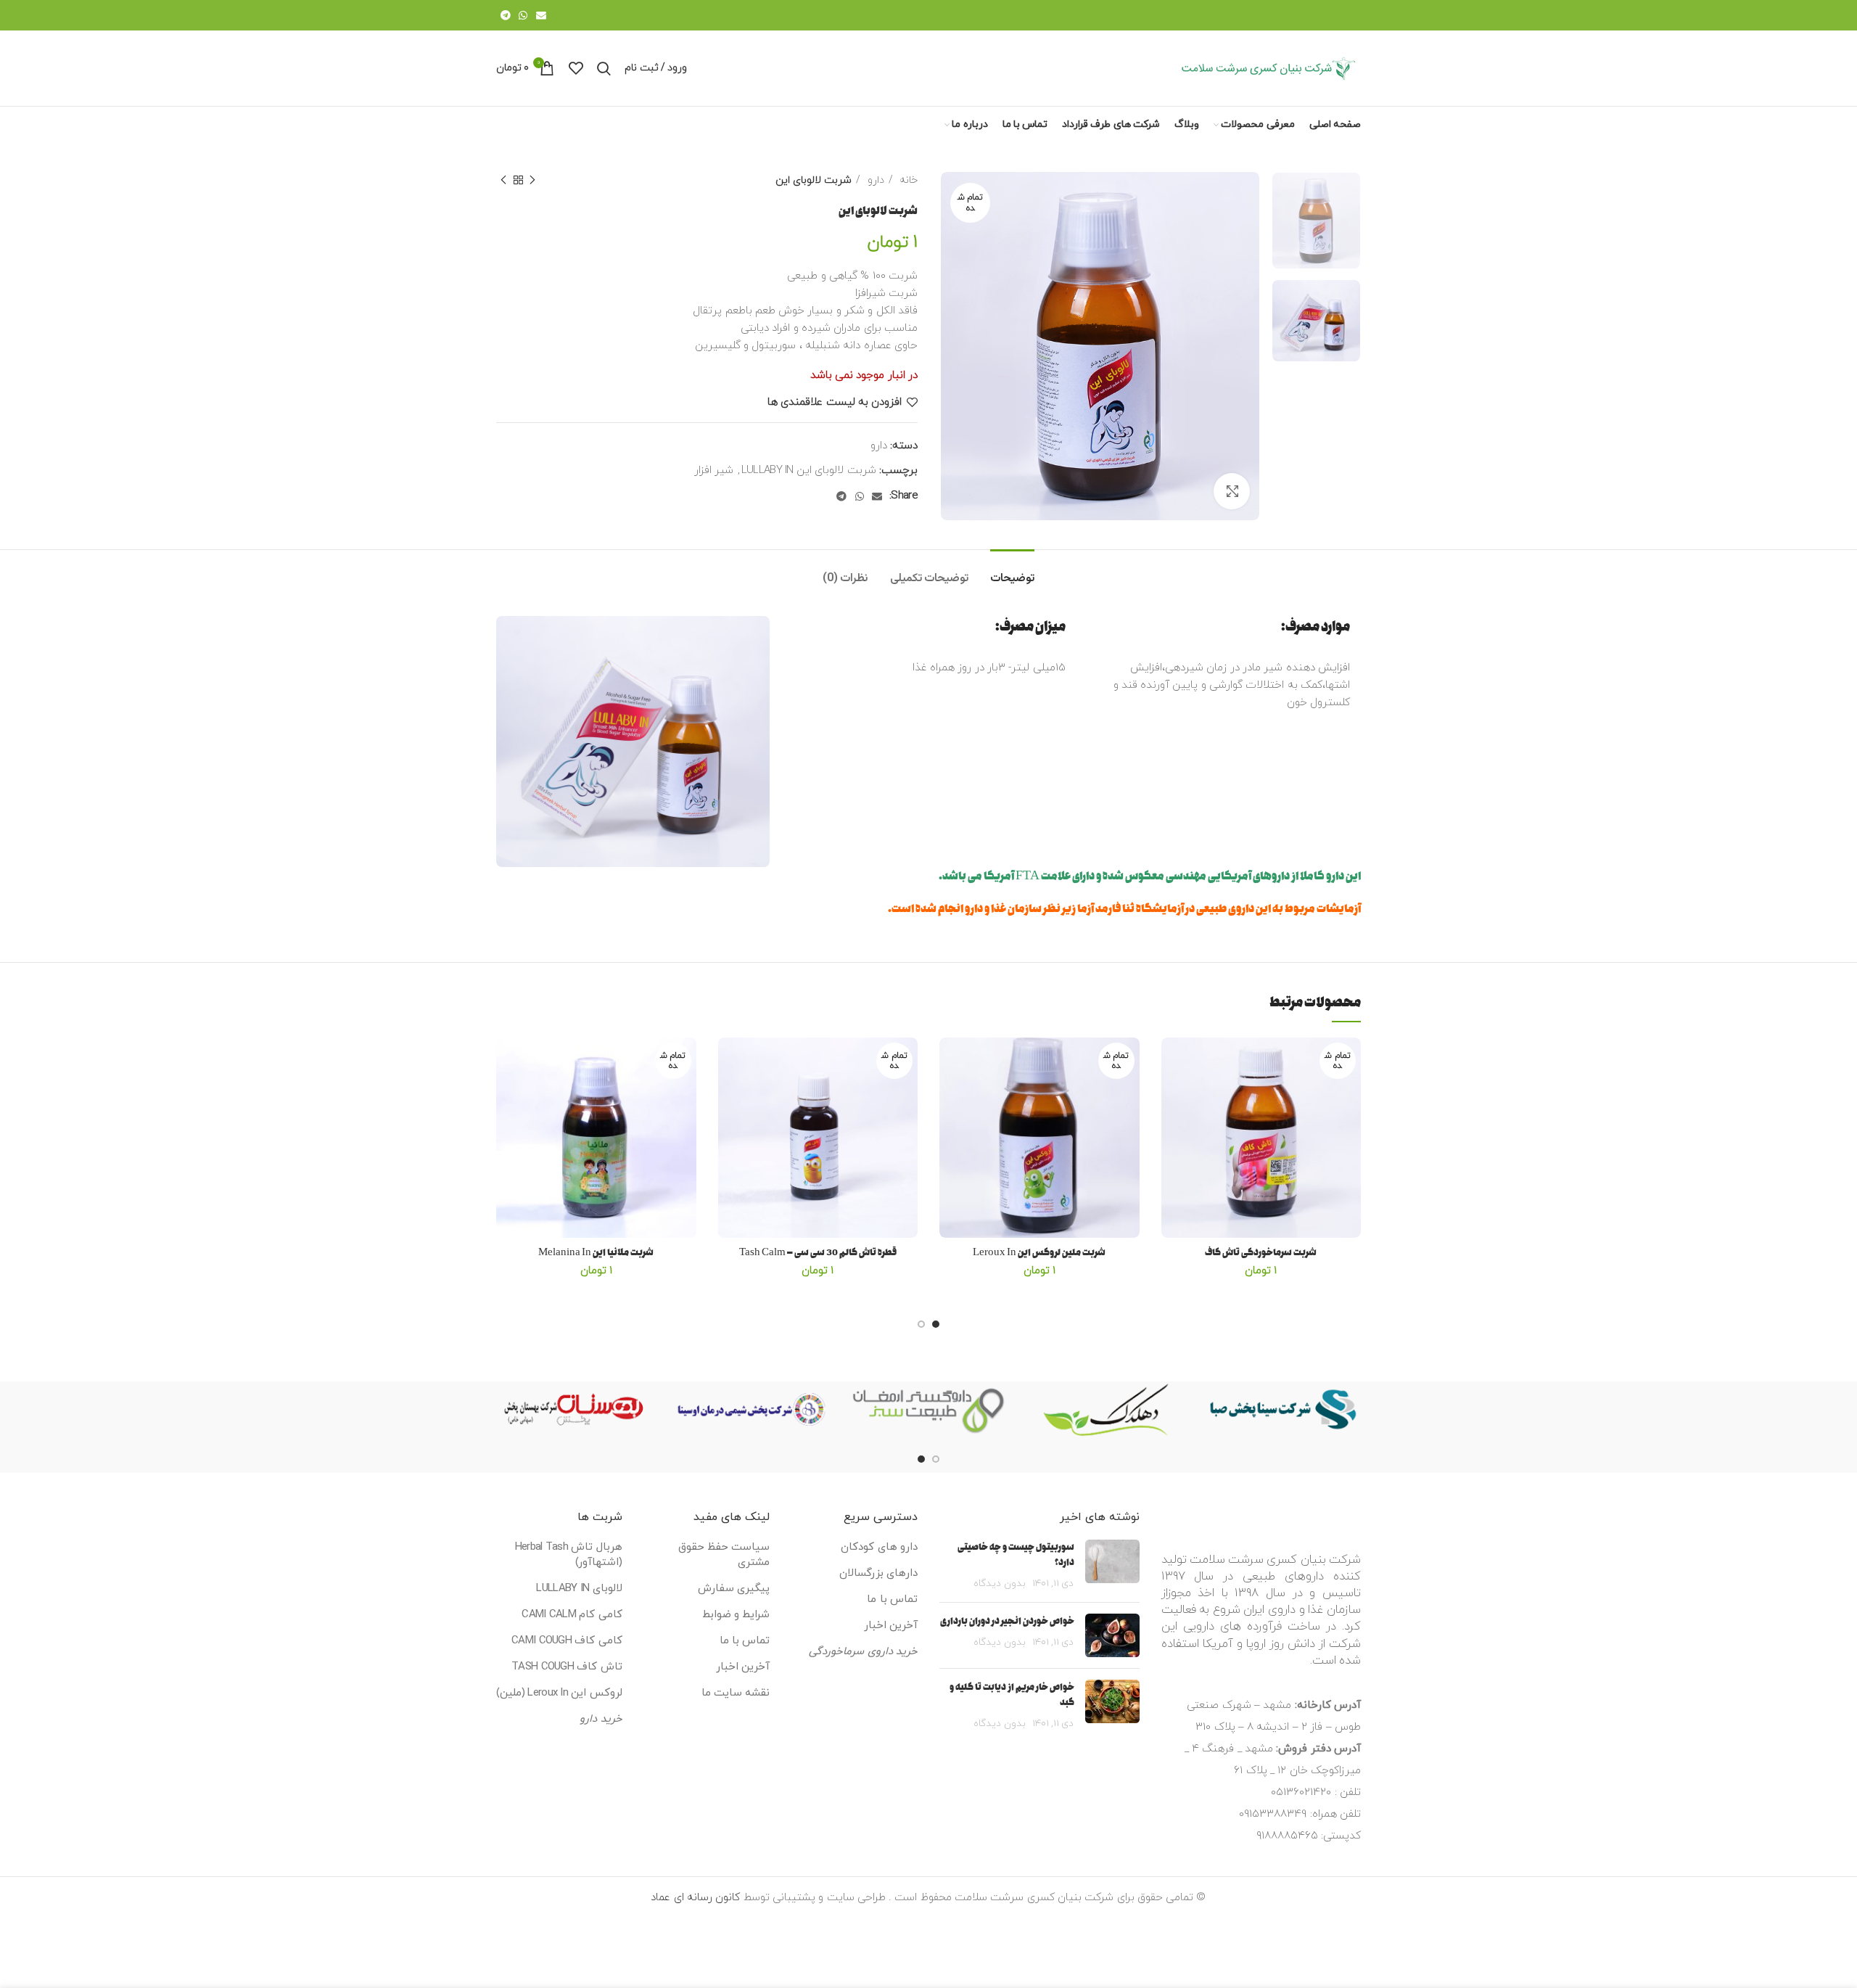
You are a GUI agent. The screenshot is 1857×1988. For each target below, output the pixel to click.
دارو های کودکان (879, 1547)
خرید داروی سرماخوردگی (863, 1652)
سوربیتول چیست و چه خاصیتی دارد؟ (1016, 1555)
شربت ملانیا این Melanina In (596, 1253)
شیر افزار (714, 471)
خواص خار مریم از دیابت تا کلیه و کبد (1012, 1695)
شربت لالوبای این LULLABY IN (809, 471)
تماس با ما (892, 1599)
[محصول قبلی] (532, 180)
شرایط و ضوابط (736, 1615)
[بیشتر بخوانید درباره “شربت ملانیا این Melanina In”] (507, 1094)
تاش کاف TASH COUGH (567, 1667)
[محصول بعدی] (503, 180)
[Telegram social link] (505, 15)
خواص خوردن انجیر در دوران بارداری (1007, 1621)
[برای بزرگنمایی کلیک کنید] (1232, 491)
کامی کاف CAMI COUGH (567, 1641)
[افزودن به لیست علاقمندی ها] (1172, 1061)
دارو (874, 180)
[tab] (1012, 571)
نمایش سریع (1172, 1126)
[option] (1316, 221)
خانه (907, 180)
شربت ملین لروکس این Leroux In (1039, 1253)
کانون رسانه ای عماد (695, 1898)
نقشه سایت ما (736, 1693)
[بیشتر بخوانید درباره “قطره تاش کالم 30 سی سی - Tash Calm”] (729, 1094)
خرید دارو (601, 1719)
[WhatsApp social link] (523, 15)
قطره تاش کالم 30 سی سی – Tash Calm (818, 1253)
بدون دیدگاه (999, 1584)
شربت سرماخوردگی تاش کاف (1261, 1253)
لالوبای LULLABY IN (579, 1589)
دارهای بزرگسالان (878, 1573)
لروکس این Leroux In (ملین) (559, 1693)
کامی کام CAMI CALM (572, 1615)
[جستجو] (604, 68)
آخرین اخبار (891, 1626)
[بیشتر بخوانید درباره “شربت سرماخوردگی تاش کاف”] (1172, 1094)
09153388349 (1273, 1814)
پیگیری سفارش (734, 1589)
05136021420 (1301, 1792)
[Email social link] (541, 15)
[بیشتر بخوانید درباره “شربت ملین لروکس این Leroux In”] (950, 1094)
